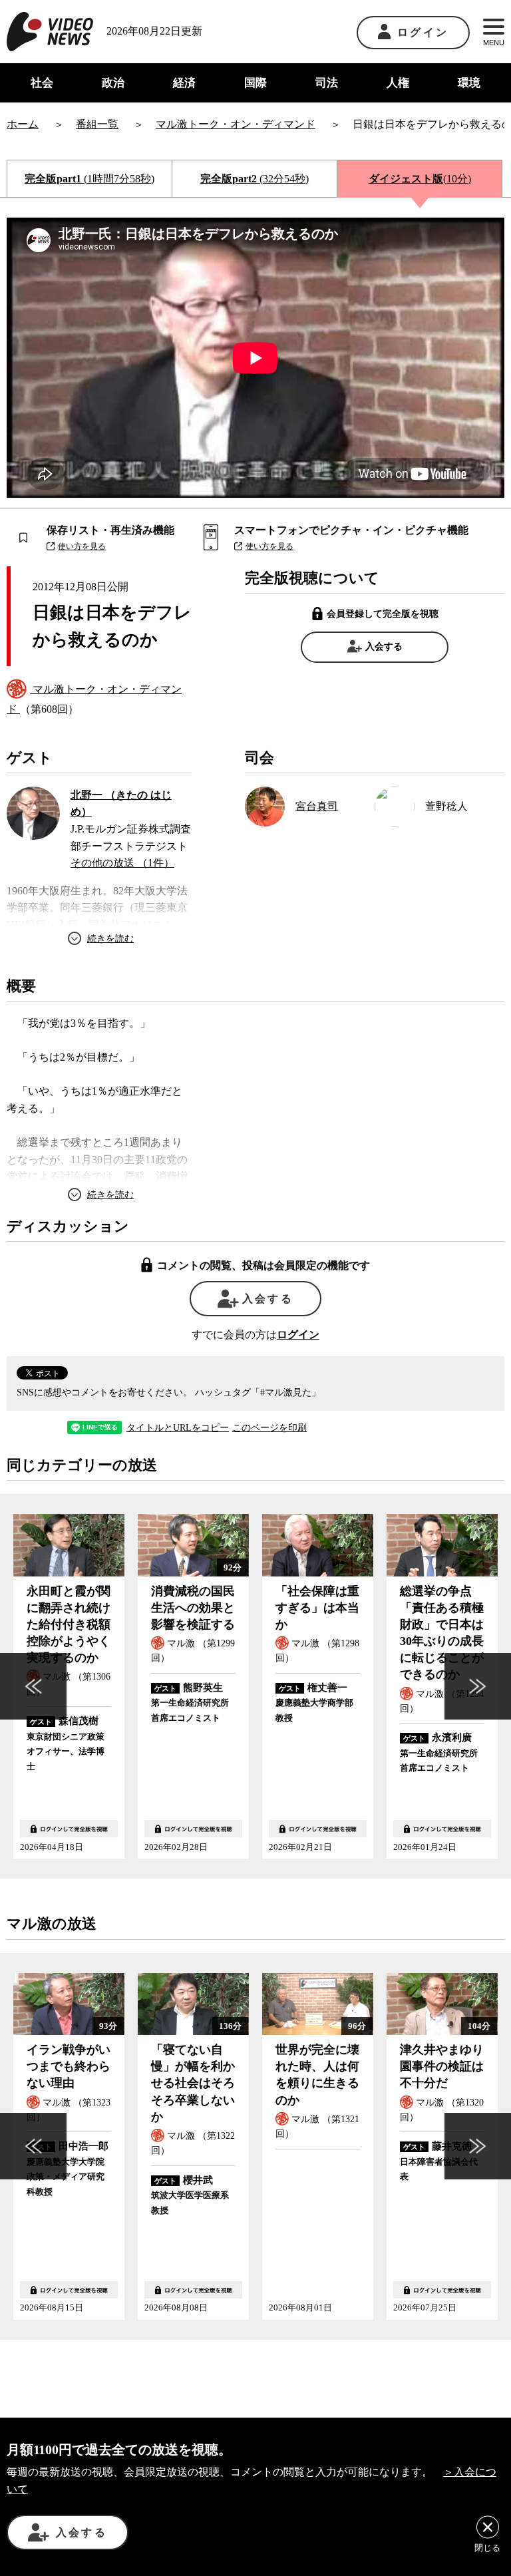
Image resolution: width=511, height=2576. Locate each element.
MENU (494, 43)
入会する (384, 646)
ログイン (423, 32)
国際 (255, 83)
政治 (113, 83)
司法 (327, 83)
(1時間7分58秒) (89, 179)
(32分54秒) (255, 179)
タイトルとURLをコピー (178, 1428)
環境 (469, 83)
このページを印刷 (269, 1428)
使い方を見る (82, 546)
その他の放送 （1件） (122, 863)
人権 (398, 83)
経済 (184, 83)
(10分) (420, 179)
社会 (42, 83)
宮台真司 (317, 806)
